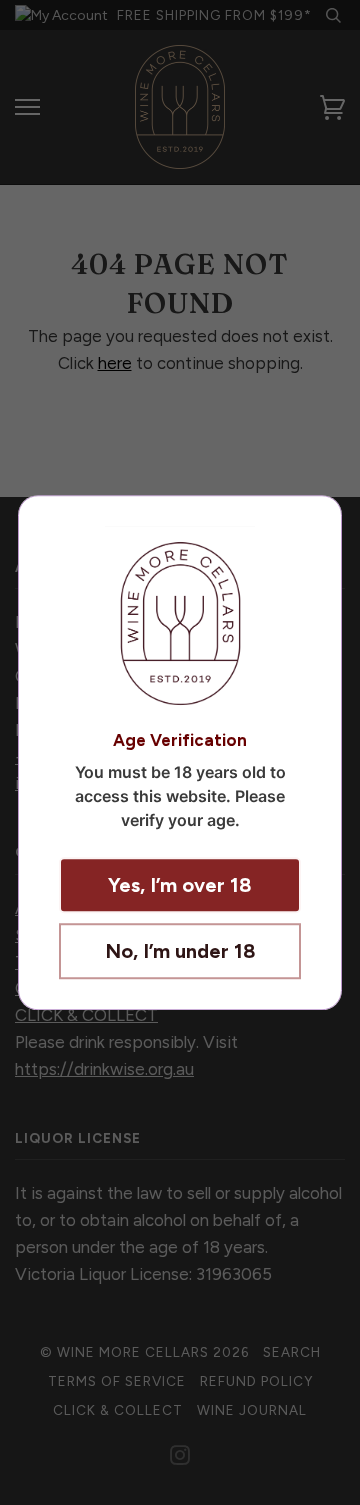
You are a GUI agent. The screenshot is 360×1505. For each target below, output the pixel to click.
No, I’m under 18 (180, 951)
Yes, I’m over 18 (180, 885)
